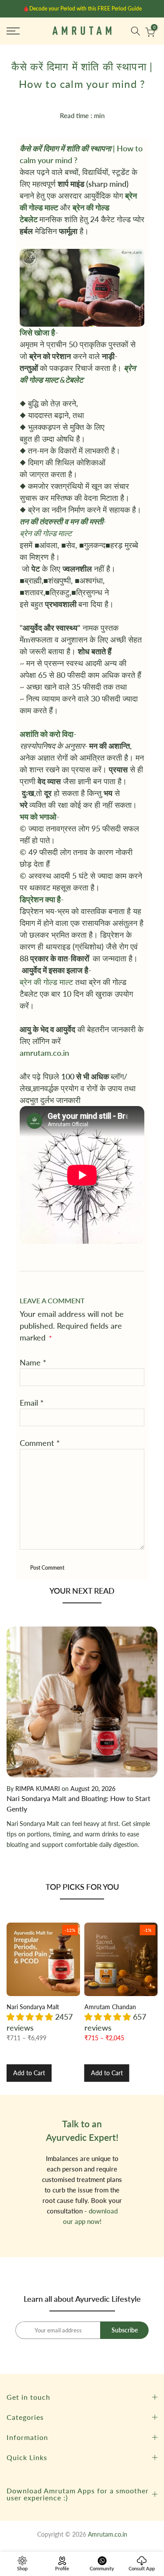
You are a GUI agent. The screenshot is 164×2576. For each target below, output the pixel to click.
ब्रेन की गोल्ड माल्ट (46, 982)
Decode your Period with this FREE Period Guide (85, 9)
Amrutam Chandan (110, 2006)
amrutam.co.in (44, 1053)
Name (33, 1362)
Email (32, 1403)
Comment (40, 1443)
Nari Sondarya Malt (33, 2006)
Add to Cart (29, 2073)
